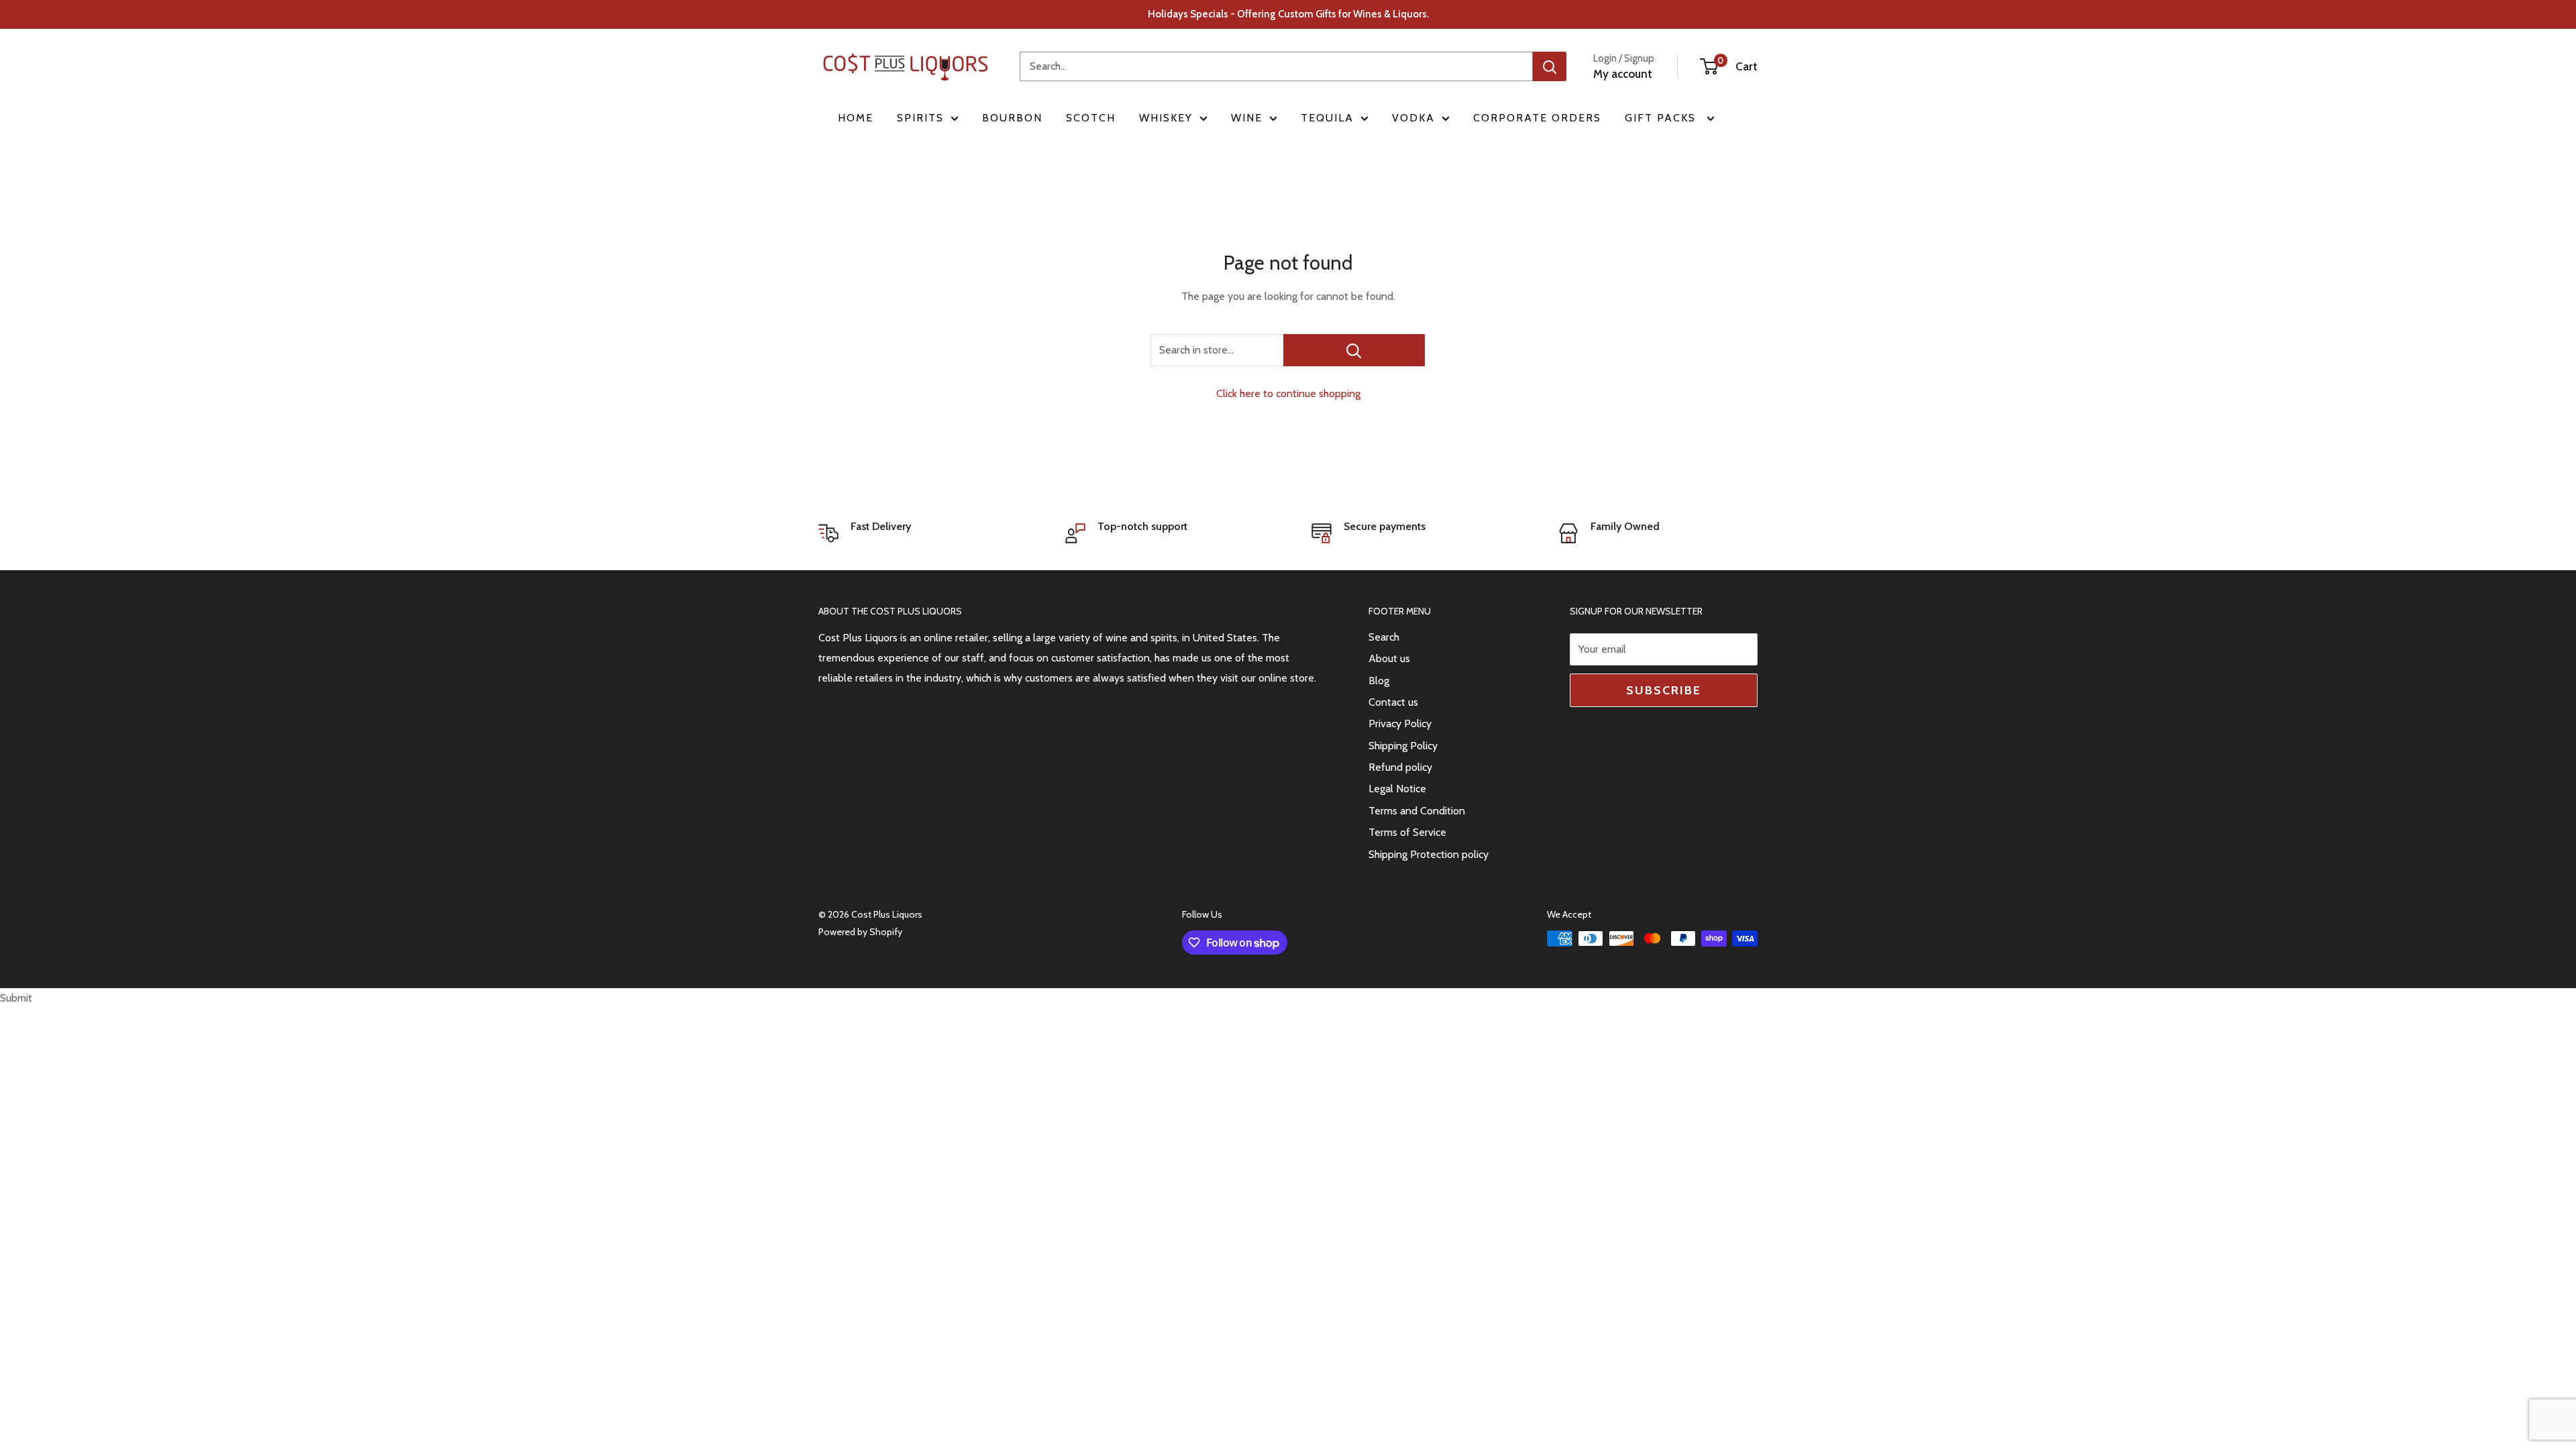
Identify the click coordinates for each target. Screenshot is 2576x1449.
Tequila (1327, 118)
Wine (1247, 118)
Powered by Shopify (860, 932)
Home (856, 118)
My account (1623, 74)
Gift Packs (1662, 118)
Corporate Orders (1537, 118)
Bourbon (1012, 118)
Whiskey (1166, 118)
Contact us (1393, 702)
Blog (1379, 681)
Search (1384, 637)
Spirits (920, 118)
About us (1389, 658)
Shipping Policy (1403, 746)
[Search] (1550, 66)
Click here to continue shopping (1288, 393)
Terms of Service (1407, 832)
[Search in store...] (1354, 350)
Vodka (1413, 118)
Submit (16, 998)
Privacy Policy (1400, 723)
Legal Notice (1397, 789)
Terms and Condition (1417, 811)
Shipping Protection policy (1429, 854)
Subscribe (1664, 690)
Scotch (1091, 118)
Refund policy (1400, 767)
